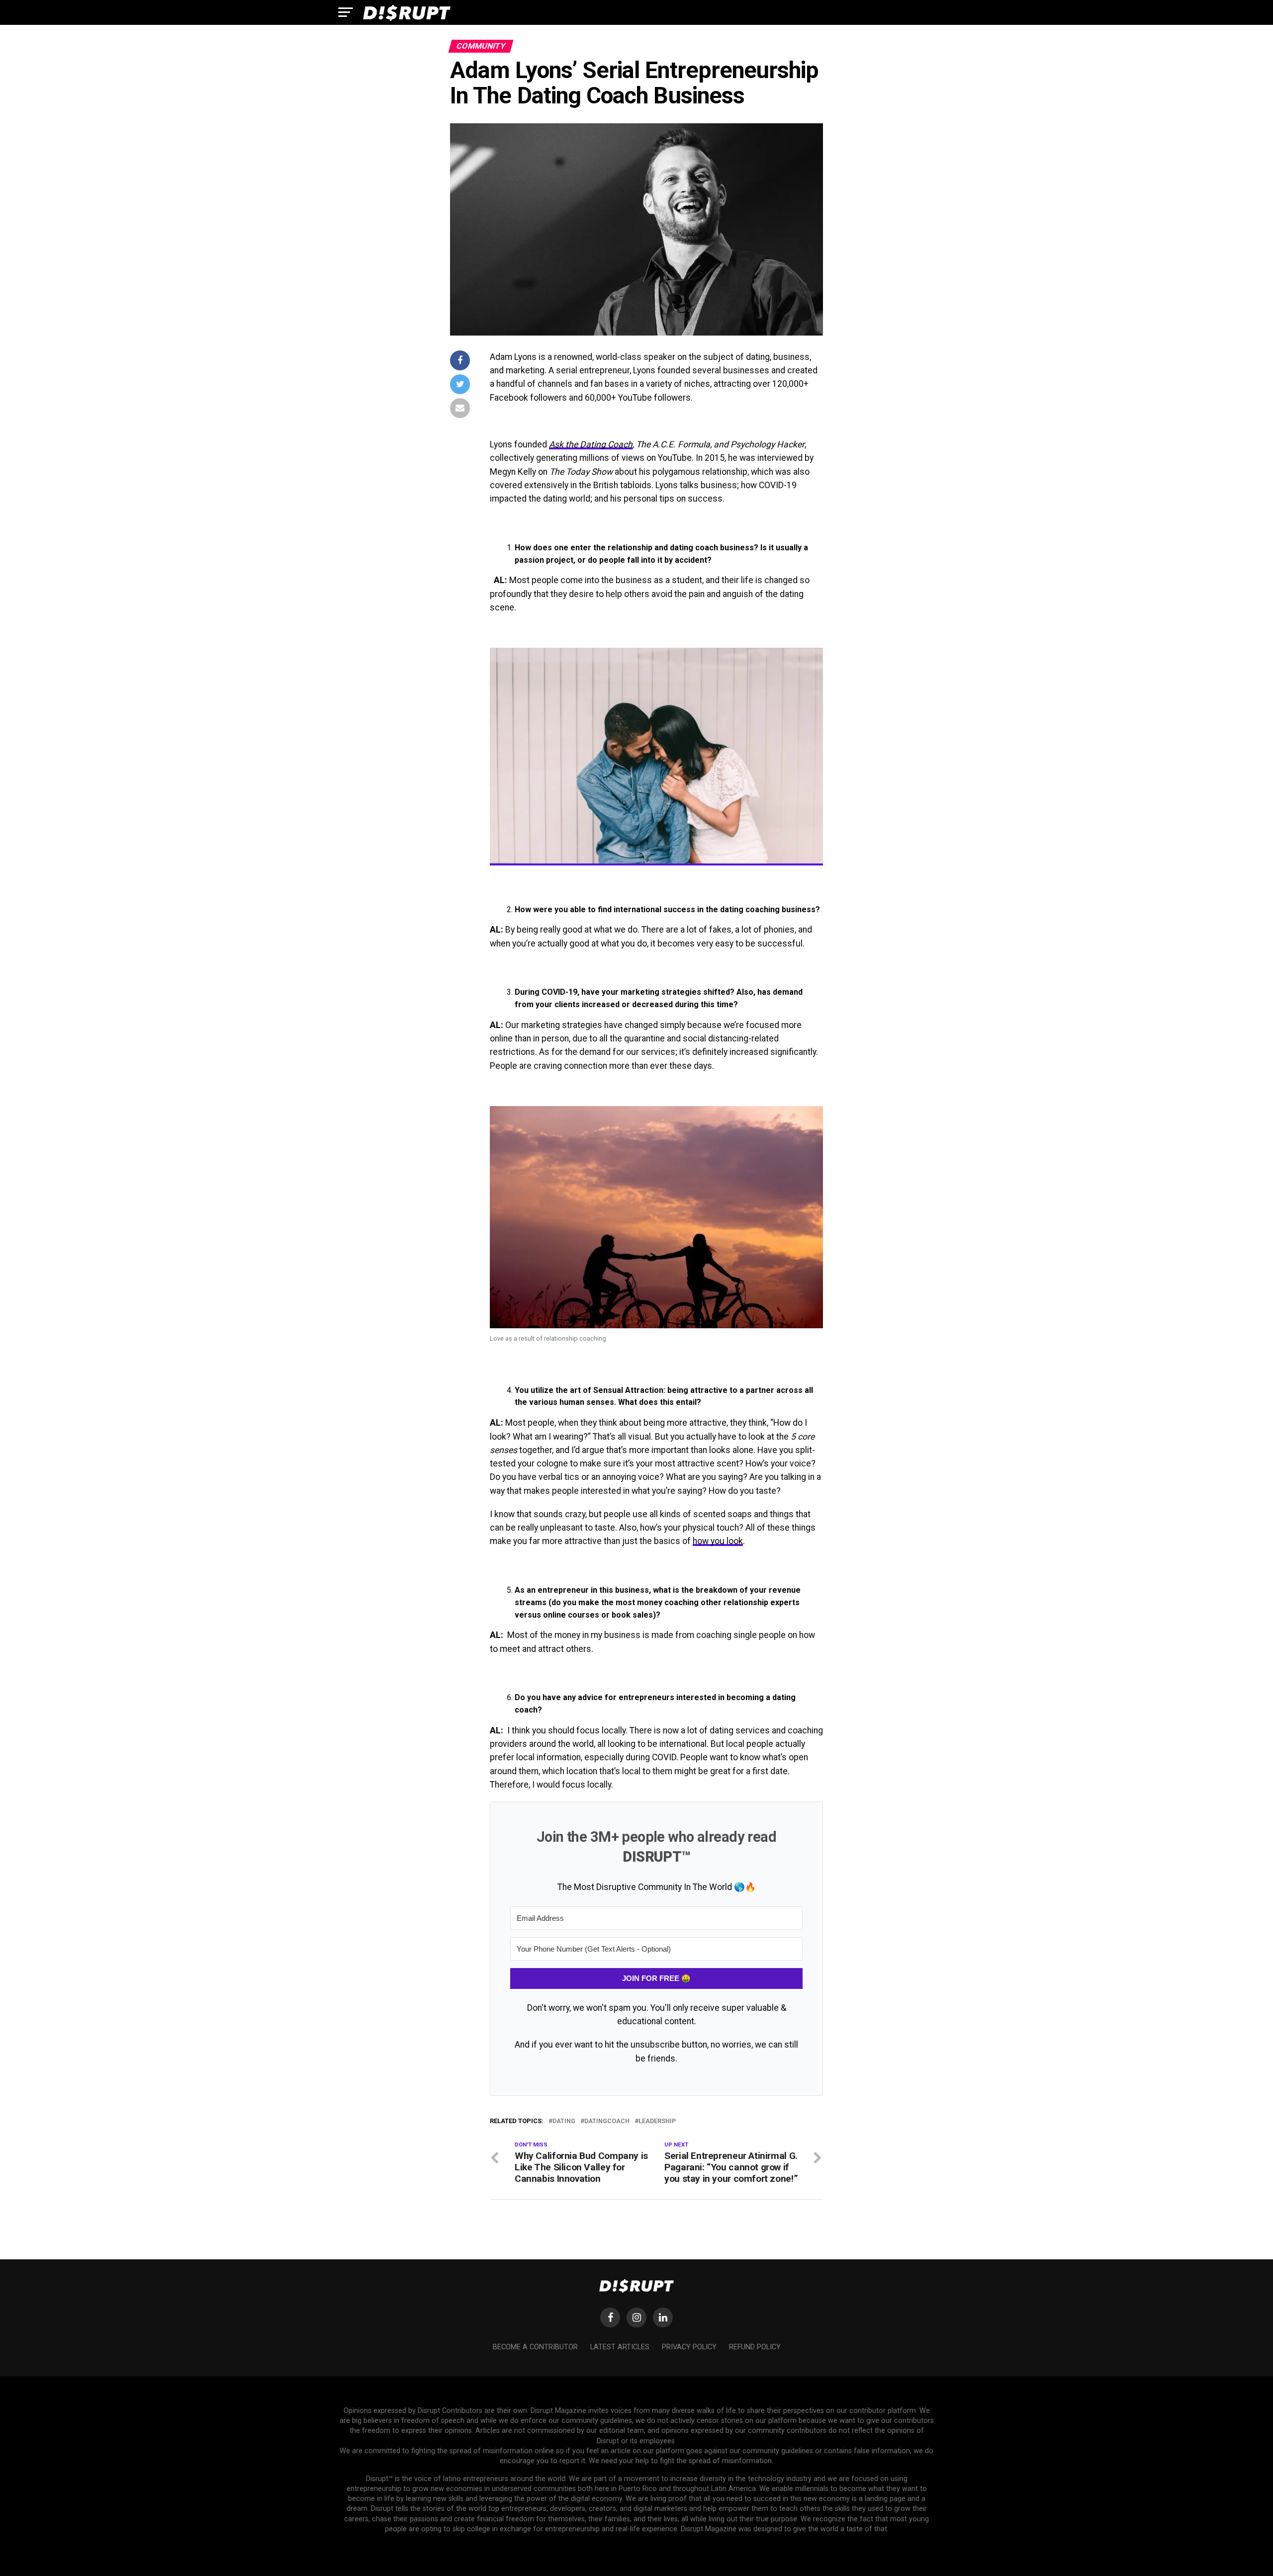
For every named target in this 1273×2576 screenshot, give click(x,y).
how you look (718, 1541)
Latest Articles (620, 2347)
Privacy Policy (689, 2347)
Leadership (657, 2121)
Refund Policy (755, 2347)
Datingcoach (607, 2121)
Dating (564, 2121)
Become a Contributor (535, 2347)
